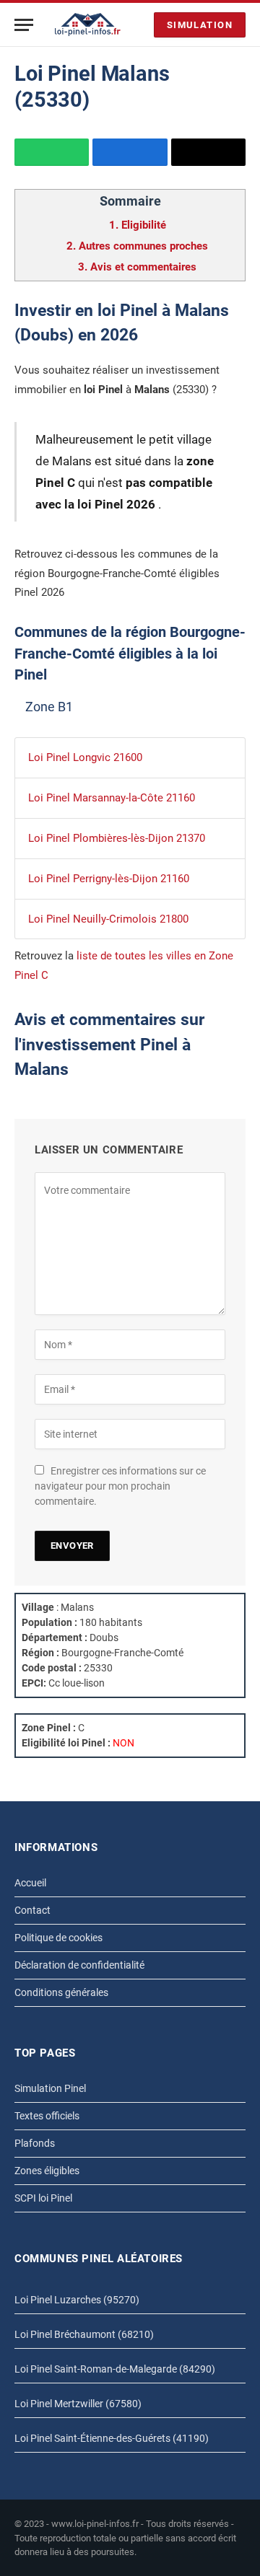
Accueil (30, 1883)
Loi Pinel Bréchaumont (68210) (84, 2334)
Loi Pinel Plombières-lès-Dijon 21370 (117, 838)
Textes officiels (47, 2116)
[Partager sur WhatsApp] (52, 152)
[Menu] (24, 25)
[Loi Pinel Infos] (88, 25)
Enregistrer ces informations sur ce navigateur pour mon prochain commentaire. (120, 1486)
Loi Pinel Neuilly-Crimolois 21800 (108, 919)
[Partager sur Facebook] (130, 152)
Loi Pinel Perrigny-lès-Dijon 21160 (109, 879)
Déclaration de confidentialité (79, 1965)
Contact (32, 1910)
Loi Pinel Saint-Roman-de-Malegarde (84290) (115, 2369)
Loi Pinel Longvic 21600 (85, 757)
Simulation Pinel (50, 2088)
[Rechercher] (139, 25)
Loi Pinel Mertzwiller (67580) (78, 2404)
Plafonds (35, 2143)
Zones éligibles (47, 2171)
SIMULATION (200, 25)
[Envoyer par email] (208, 152)
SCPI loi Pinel (43, 2198)
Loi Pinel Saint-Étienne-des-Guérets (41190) (112, 2438)
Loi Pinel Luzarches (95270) (77, 2300)
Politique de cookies (58, 1938)
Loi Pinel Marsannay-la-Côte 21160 (112, 798)
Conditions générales (61, 1992)
